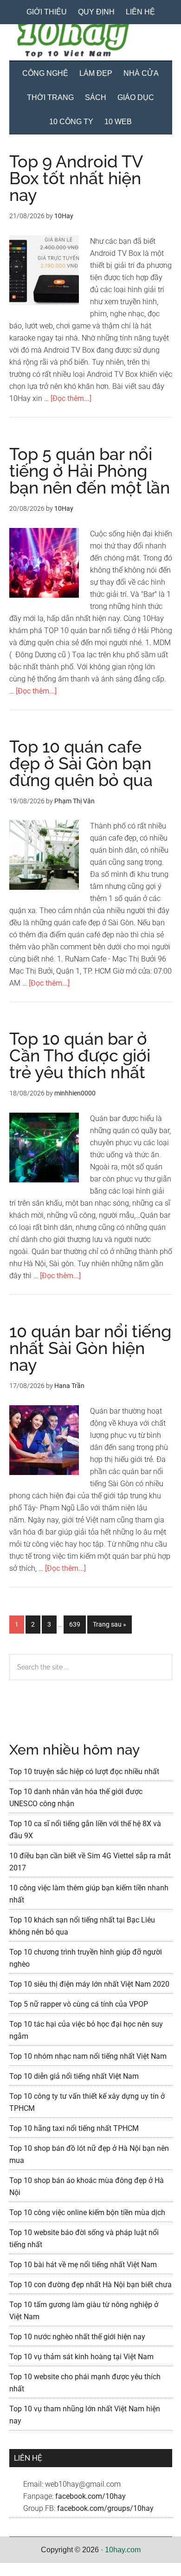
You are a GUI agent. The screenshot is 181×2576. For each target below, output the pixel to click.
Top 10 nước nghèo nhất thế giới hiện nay (77, 2337)
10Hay (91, 40)
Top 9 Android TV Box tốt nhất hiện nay (76, 178)
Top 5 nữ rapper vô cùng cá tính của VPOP (79, 2004)
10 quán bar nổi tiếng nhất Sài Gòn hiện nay (90, 1348)
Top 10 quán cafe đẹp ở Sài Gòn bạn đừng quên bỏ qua (81, 763)
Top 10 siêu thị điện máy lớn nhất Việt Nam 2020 (89, 1984)
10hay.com (123, 2550)
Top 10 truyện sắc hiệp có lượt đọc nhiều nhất (84, 1772)
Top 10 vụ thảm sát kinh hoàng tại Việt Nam (81, 2357)
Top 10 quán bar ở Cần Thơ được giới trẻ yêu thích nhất (80, 1055)
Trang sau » (109, 1627)
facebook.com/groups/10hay (105, 2508)
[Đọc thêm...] (71, 398)
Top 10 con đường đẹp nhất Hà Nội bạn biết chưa (90, 2285)
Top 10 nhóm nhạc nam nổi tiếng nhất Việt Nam (88, 2056)
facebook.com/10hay (90, 2496)
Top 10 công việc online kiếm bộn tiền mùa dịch (87, 2212)
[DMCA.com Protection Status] (23, 2570)
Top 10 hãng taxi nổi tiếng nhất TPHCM (74, 2128)
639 (77, 1624)
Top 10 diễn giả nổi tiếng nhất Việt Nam (74, 2076)
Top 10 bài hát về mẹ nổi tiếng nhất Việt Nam (83, 2265)
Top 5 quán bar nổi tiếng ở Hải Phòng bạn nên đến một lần (90, 471)
